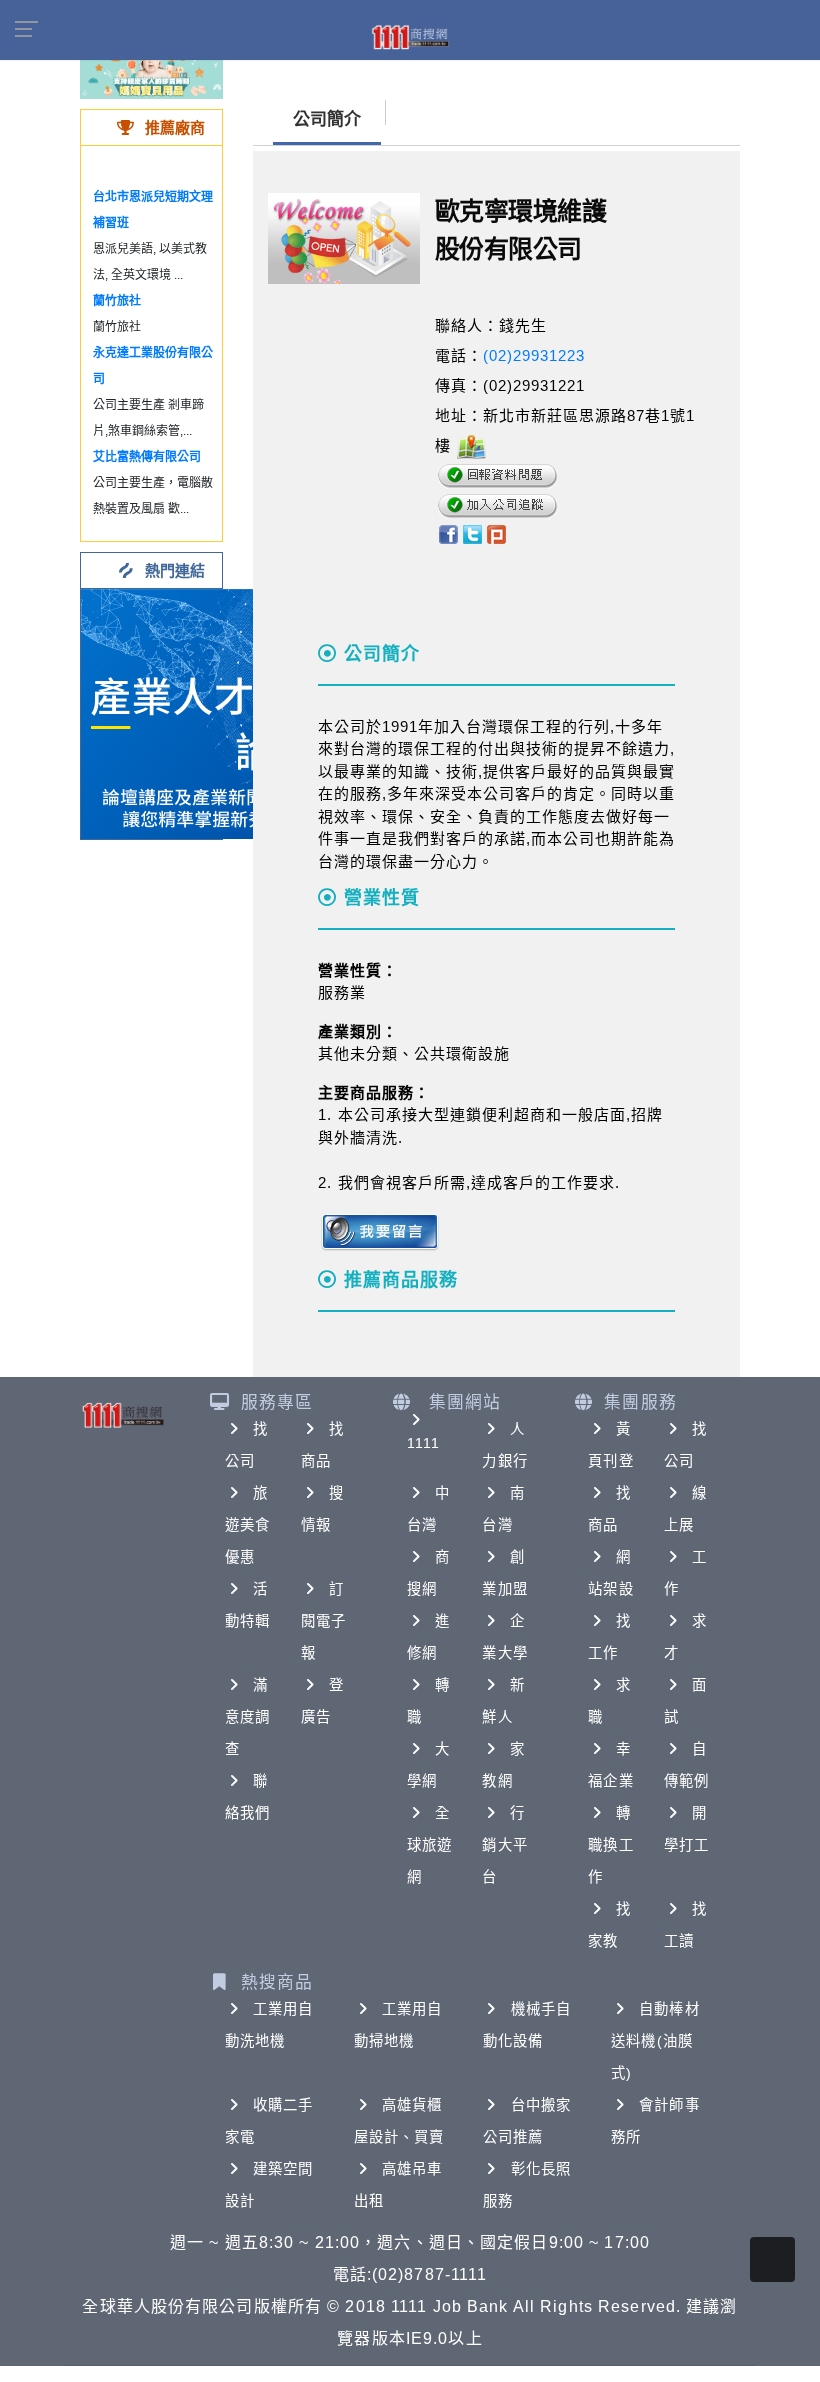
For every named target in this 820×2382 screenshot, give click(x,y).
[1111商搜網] (410, 36)
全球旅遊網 (429, 1845)
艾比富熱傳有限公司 (147, 457)
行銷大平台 (504, 1845)
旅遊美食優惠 (247, 1525)
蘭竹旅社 (117, 301)
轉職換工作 (610, 1845)
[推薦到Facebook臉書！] (447, 533)
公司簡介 (327, 119)
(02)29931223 (534, 355)
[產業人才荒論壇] (206, 712)
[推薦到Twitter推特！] (472, 533)
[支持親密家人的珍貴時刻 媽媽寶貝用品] (151, 69)
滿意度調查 (247, 1717)
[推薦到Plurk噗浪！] (497, 533)
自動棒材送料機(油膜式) (655, 2041)
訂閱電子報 (323, 1621)
